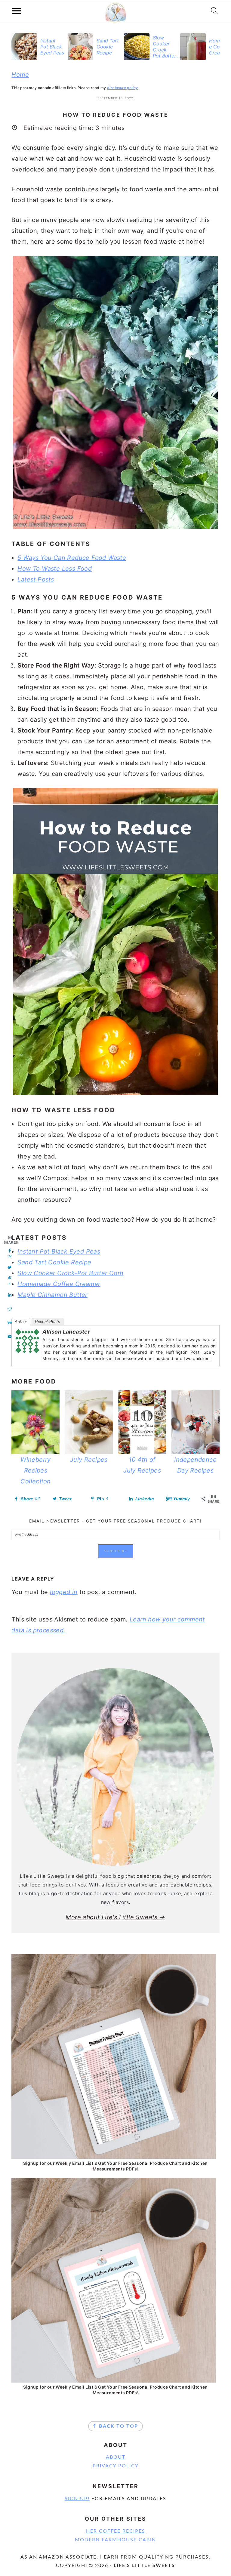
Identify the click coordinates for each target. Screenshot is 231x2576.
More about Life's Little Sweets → (115, 1917)
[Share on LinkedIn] (10, 1295)
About (116, 2457)
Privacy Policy (116, 2466)
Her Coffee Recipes (116, 2531)
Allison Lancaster (66, 1332)
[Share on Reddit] (10, 1309)
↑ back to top (115, 2426)
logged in (64, 1592)
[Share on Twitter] (10, 1267)
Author (21, 1322)
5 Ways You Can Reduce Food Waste (72, 558)
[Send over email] (10, 1337)
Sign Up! (77, 2499)
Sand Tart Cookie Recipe (54, 1262)
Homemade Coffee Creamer (59, 1284)
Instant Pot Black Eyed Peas (59, 1251)
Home (20, 75)
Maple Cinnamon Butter (52, 1295)
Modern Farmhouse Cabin (115, 2540)
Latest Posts (36, 579)
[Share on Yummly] (10, 1323)
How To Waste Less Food (55, 569)
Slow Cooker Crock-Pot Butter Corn (70, 1273)
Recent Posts (48, 1322)
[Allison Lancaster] (27, 1357)
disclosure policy (123, 88)
